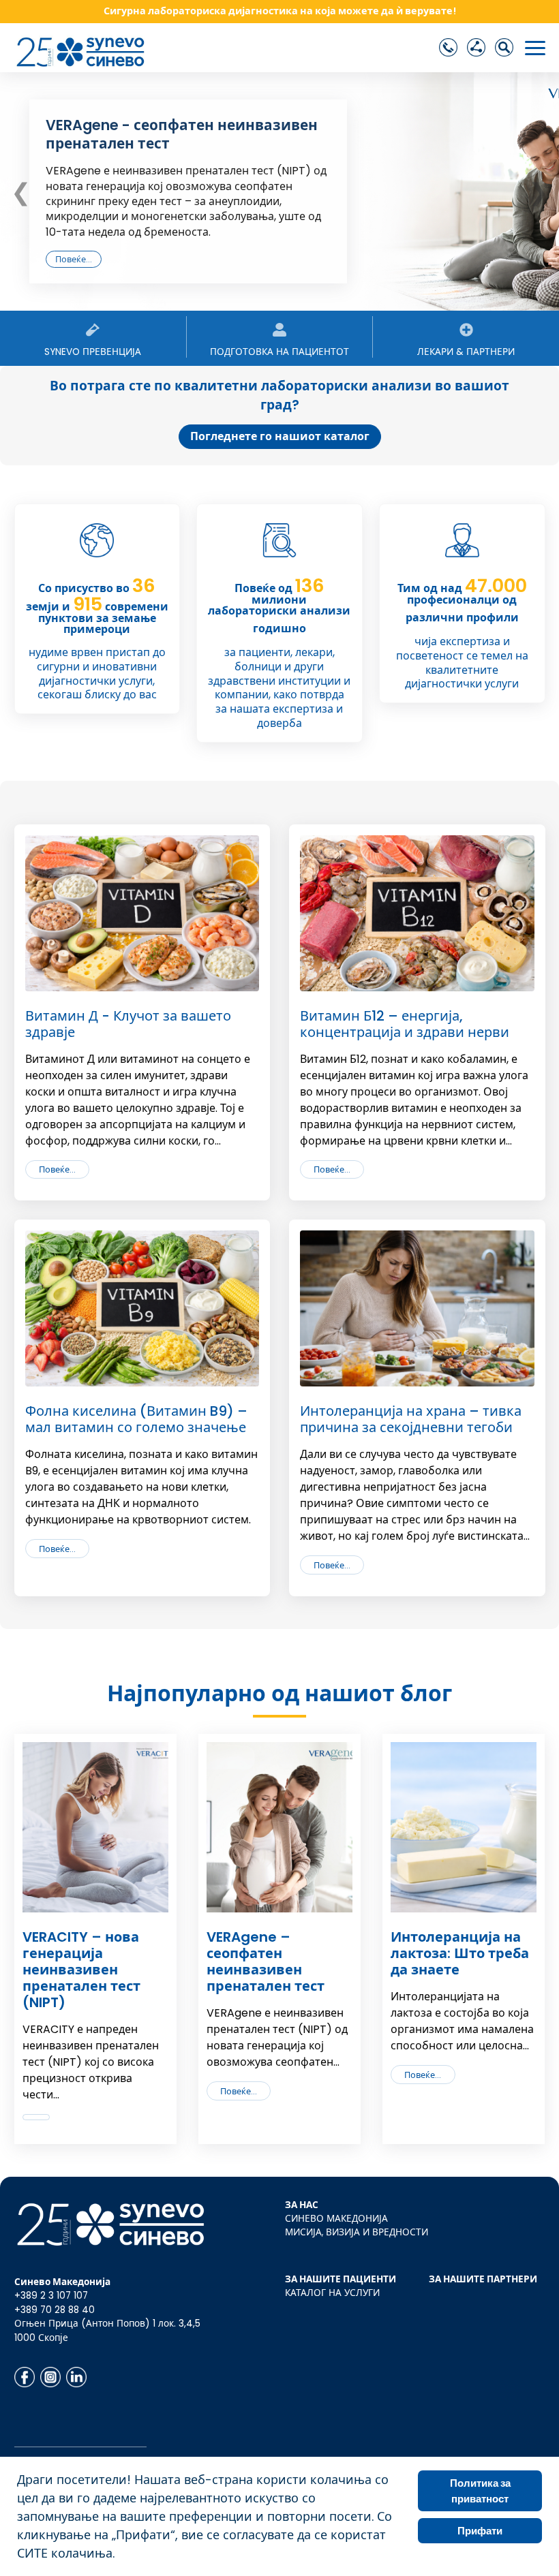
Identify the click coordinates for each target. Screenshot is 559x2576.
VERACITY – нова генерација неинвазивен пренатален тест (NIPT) (81, 1970)
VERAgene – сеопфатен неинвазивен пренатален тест (266, 1961)
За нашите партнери (483, 2279)
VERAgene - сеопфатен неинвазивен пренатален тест (182, 134)
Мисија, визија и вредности (357, 2232)
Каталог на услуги (332, 2293)
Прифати (480, 2531)
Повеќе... (74, 259)
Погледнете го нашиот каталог (280, 436)
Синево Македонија (336, 2219)
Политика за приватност (480, 2491)
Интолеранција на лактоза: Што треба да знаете (460, 1953)
